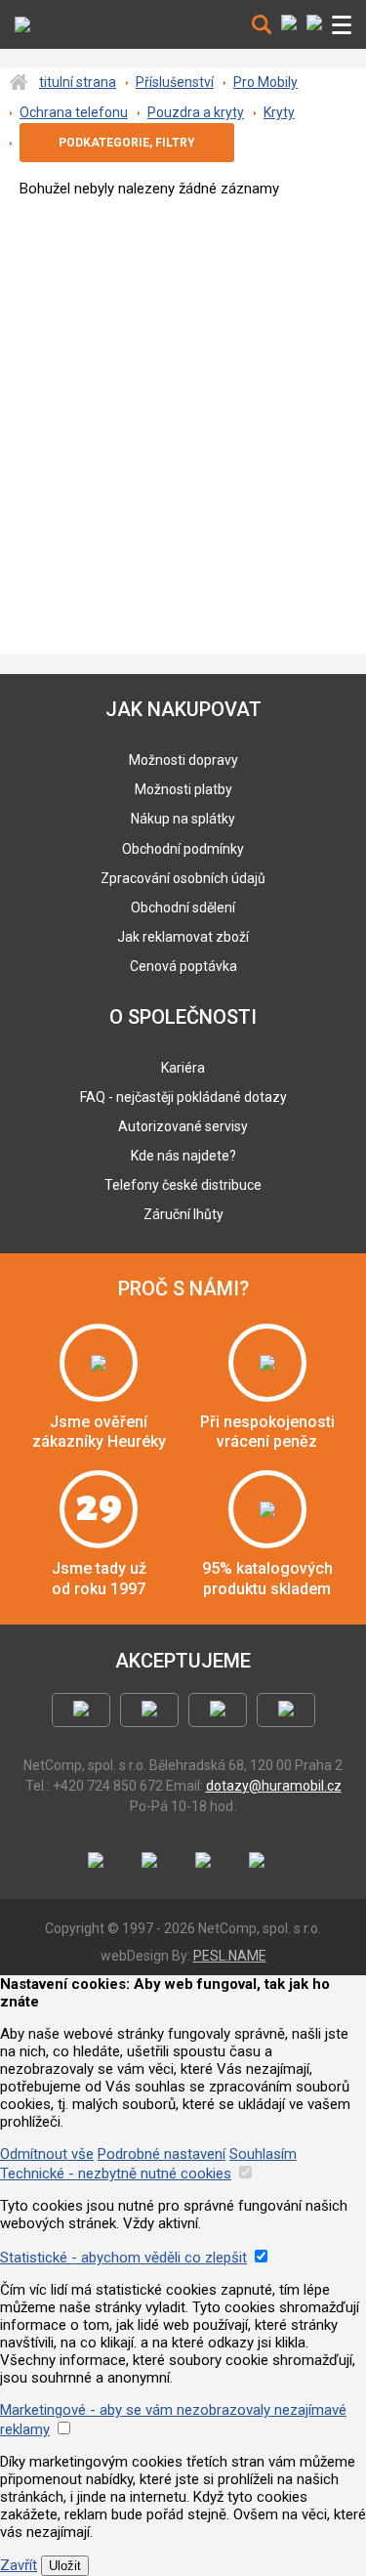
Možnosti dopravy (183, 760)
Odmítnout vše (47, 2154)
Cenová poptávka (183, 966)
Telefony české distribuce (183, 1185)
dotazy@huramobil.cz (274, 1786)
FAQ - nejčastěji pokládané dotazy (183, 1097)
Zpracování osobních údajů (183, 878)
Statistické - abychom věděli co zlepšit (123, 2258)
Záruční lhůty (183, 1214)
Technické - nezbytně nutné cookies (116, 2174)
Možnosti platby (183, 789)
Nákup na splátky (183, 819)
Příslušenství (175, 82)
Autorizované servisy (183, 1126)
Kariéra (183, 1068)
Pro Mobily (265, 82)
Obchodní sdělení (183, 908)
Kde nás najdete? (183, 1156)
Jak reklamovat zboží (183, 937)
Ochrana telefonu (74, 112)
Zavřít (19, 2565)
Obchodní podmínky (183, 849)
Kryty (279, 112)
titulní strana (78, 82)
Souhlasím (263, 2154)
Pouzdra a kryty (196, 112)
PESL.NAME (230, 1956)
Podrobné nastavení (162, 2154)
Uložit (65, 2566)
